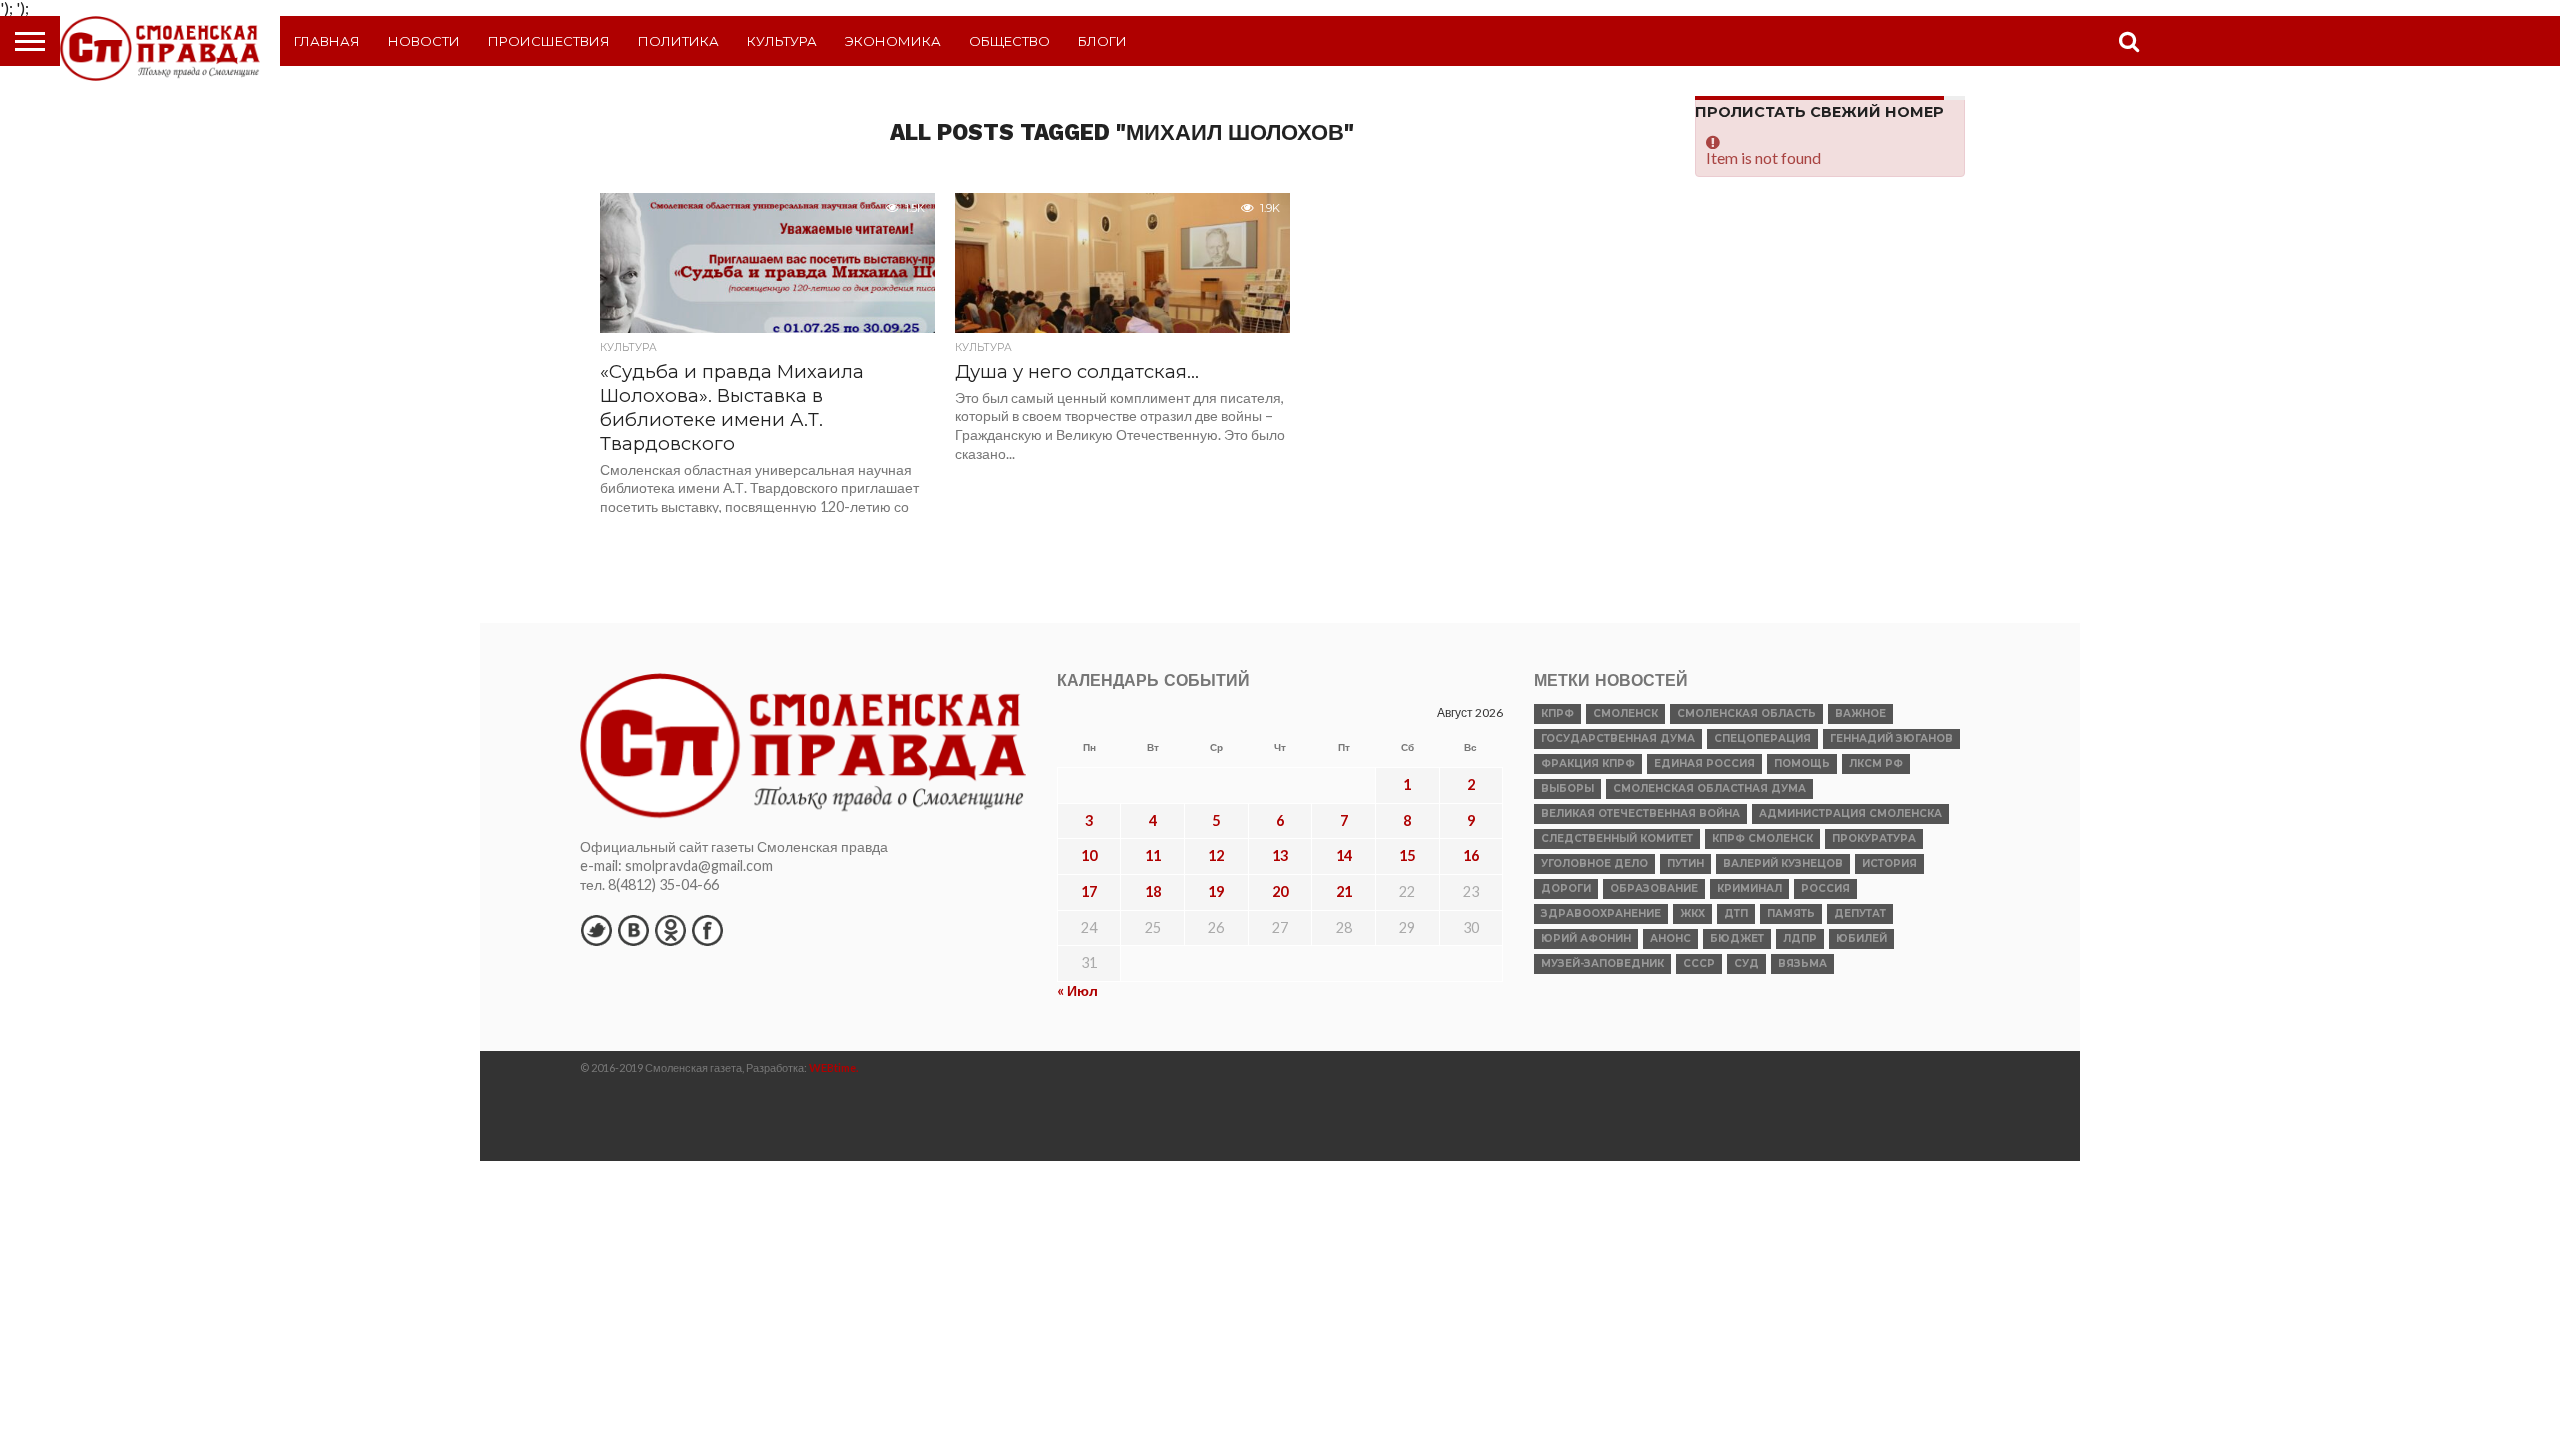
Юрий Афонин (1586, 938)
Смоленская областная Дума (1709, 788)
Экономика (893, 41)
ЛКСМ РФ (1876, 763)
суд (1746, 963)
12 (1216, 855)
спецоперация (1762, 738)
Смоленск (1625, 713)
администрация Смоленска (1850, 813)
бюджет (1737, 938)
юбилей (1861, 938)
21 (1344, 891)
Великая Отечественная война (1640, 813)
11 (1153, 855)
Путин (1685, 863)
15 (1407, 855)
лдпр (1800, 938)
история (1889, 863)
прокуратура (1874, 838)
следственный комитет (1617, 838)
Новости (424, 41)
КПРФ (1557, 713)
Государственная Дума (1618, 738)
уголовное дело (1594, 863)
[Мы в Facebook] (707, 930)
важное (1860, 713)
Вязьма (1802, 963)
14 (1344, 855)
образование (1654, 888)
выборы (1567, 788)
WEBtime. (834, 1067)
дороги (1566, 888)
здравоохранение (1601, 913)
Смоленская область (1746, 713)
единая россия (1704, 763)
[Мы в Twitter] (596, 930)
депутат (1860, 913)
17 (1089, 891)
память (1791, 913)
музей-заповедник (1602, 963)
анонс (1670, 938)
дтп (1736, 913)
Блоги (1102, 41)
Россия (1825, 888)
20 (1280, 891)
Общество (1009, 41)
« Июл (1077, 990)
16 (1471, 855)
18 (1153, 891)
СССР (1699, 963)
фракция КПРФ (1588, 763)
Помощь (1802, 763)
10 (1089, 855)
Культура (782, 41)
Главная (327, 41)
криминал (1749, 888)
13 (1280, 855)
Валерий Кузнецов (1783, 863)
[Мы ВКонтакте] (633, 930)
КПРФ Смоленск (1762, 838)
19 (1216, 891)
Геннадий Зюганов (1891, 738)
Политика (678, 41)
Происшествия (549, 41)
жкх (1692, 913)
